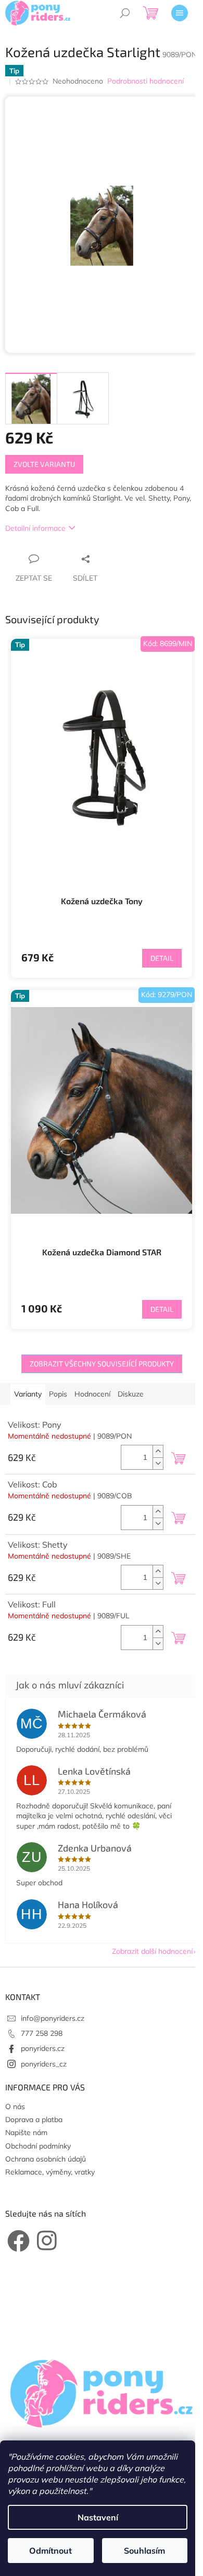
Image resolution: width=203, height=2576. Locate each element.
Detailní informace (35, 528)
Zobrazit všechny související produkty (102, 1364)
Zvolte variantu (44, 464)
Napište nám (26, 2132)
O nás (15, 2107)
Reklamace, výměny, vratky (50, 2172)
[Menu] (180, 13)
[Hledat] (125, 13)
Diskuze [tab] (131, 1394)
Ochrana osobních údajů (46, 2159)
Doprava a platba (34, 2119)
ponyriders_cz (44, 2064)
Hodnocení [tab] (92, 1394)
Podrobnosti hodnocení (145, 81)
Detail (162, 958)
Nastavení (98, 2517)
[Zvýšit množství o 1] (158, 1451)
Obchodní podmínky (38, 2146)
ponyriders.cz (43, 2048)
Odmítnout (50, 2551)
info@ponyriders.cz (53, 2018)
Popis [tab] (58, 1394)
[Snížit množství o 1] (158, 1463)
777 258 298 (42, 2033)
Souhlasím (144, 2551)
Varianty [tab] (28, 1394)
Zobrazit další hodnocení (152, 1951)
